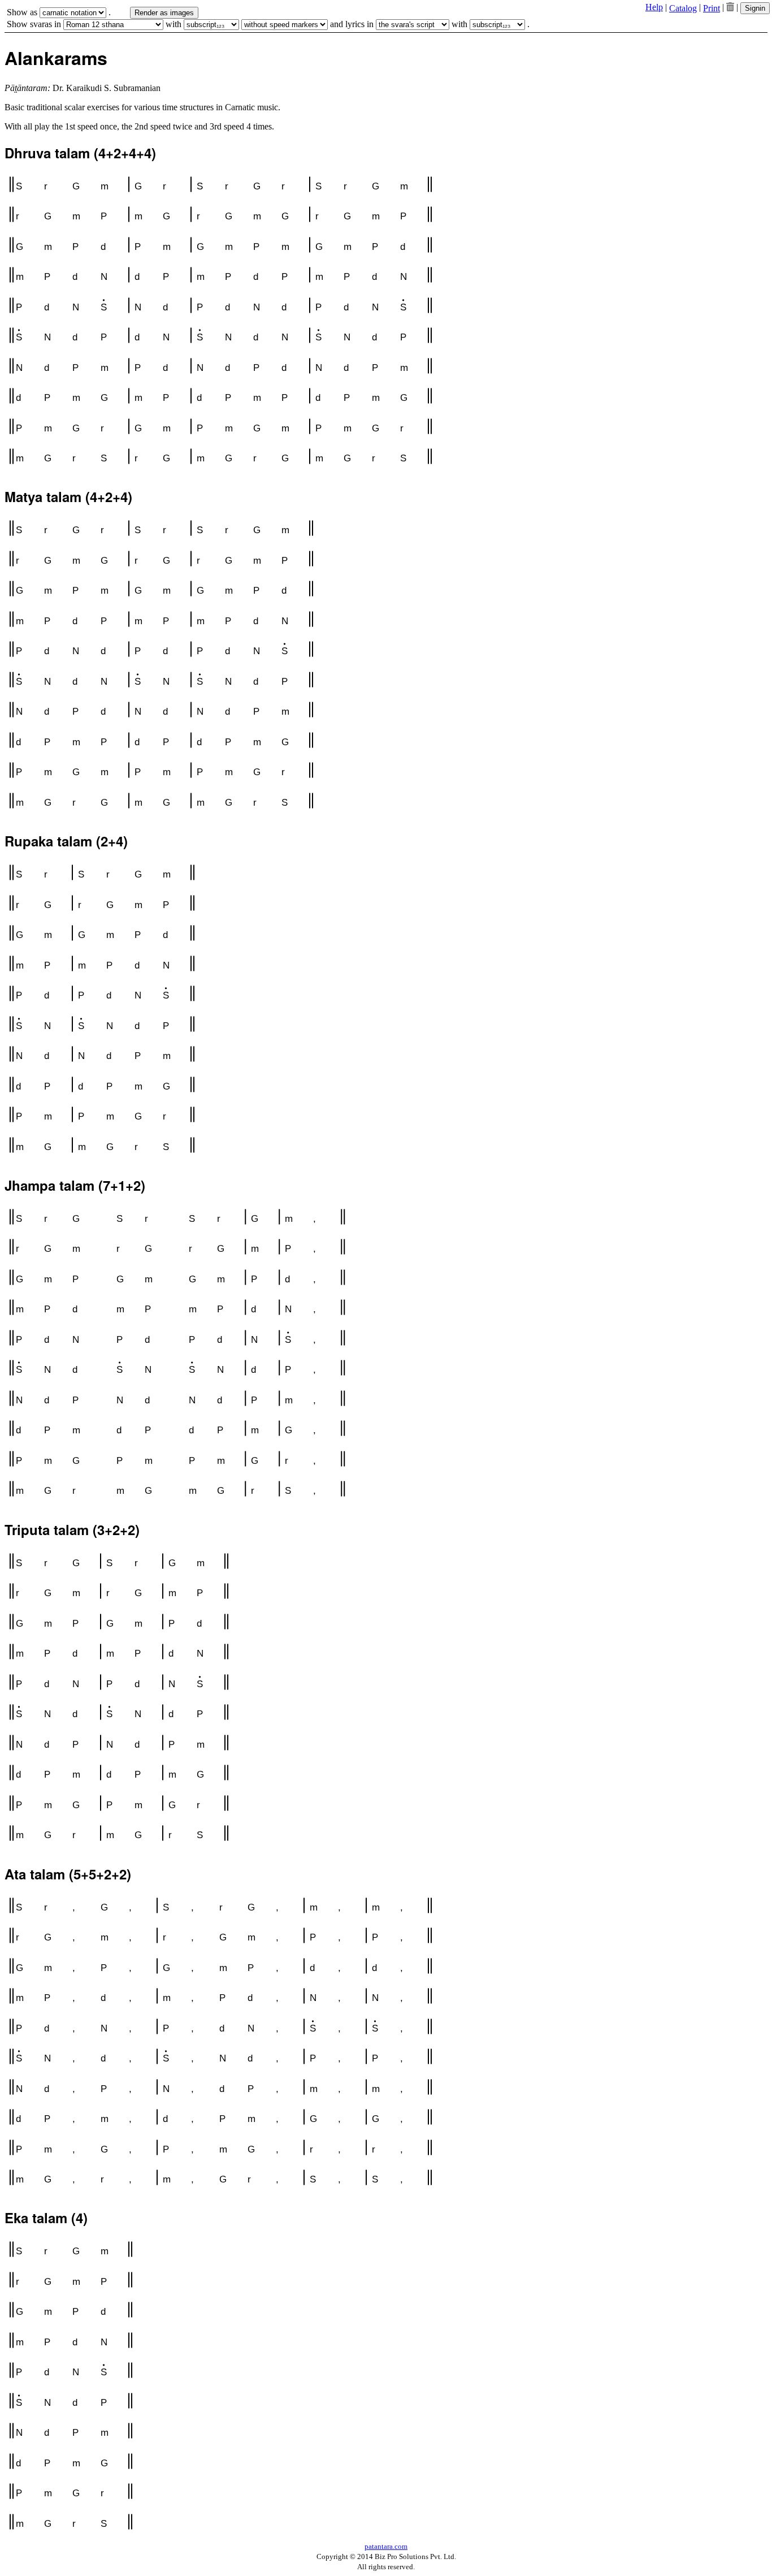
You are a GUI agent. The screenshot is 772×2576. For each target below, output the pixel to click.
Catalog (683, 8)
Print (712, 8)
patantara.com (386, 2546)
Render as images (164, 13)
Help (654, 7)
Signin (755, 8)
